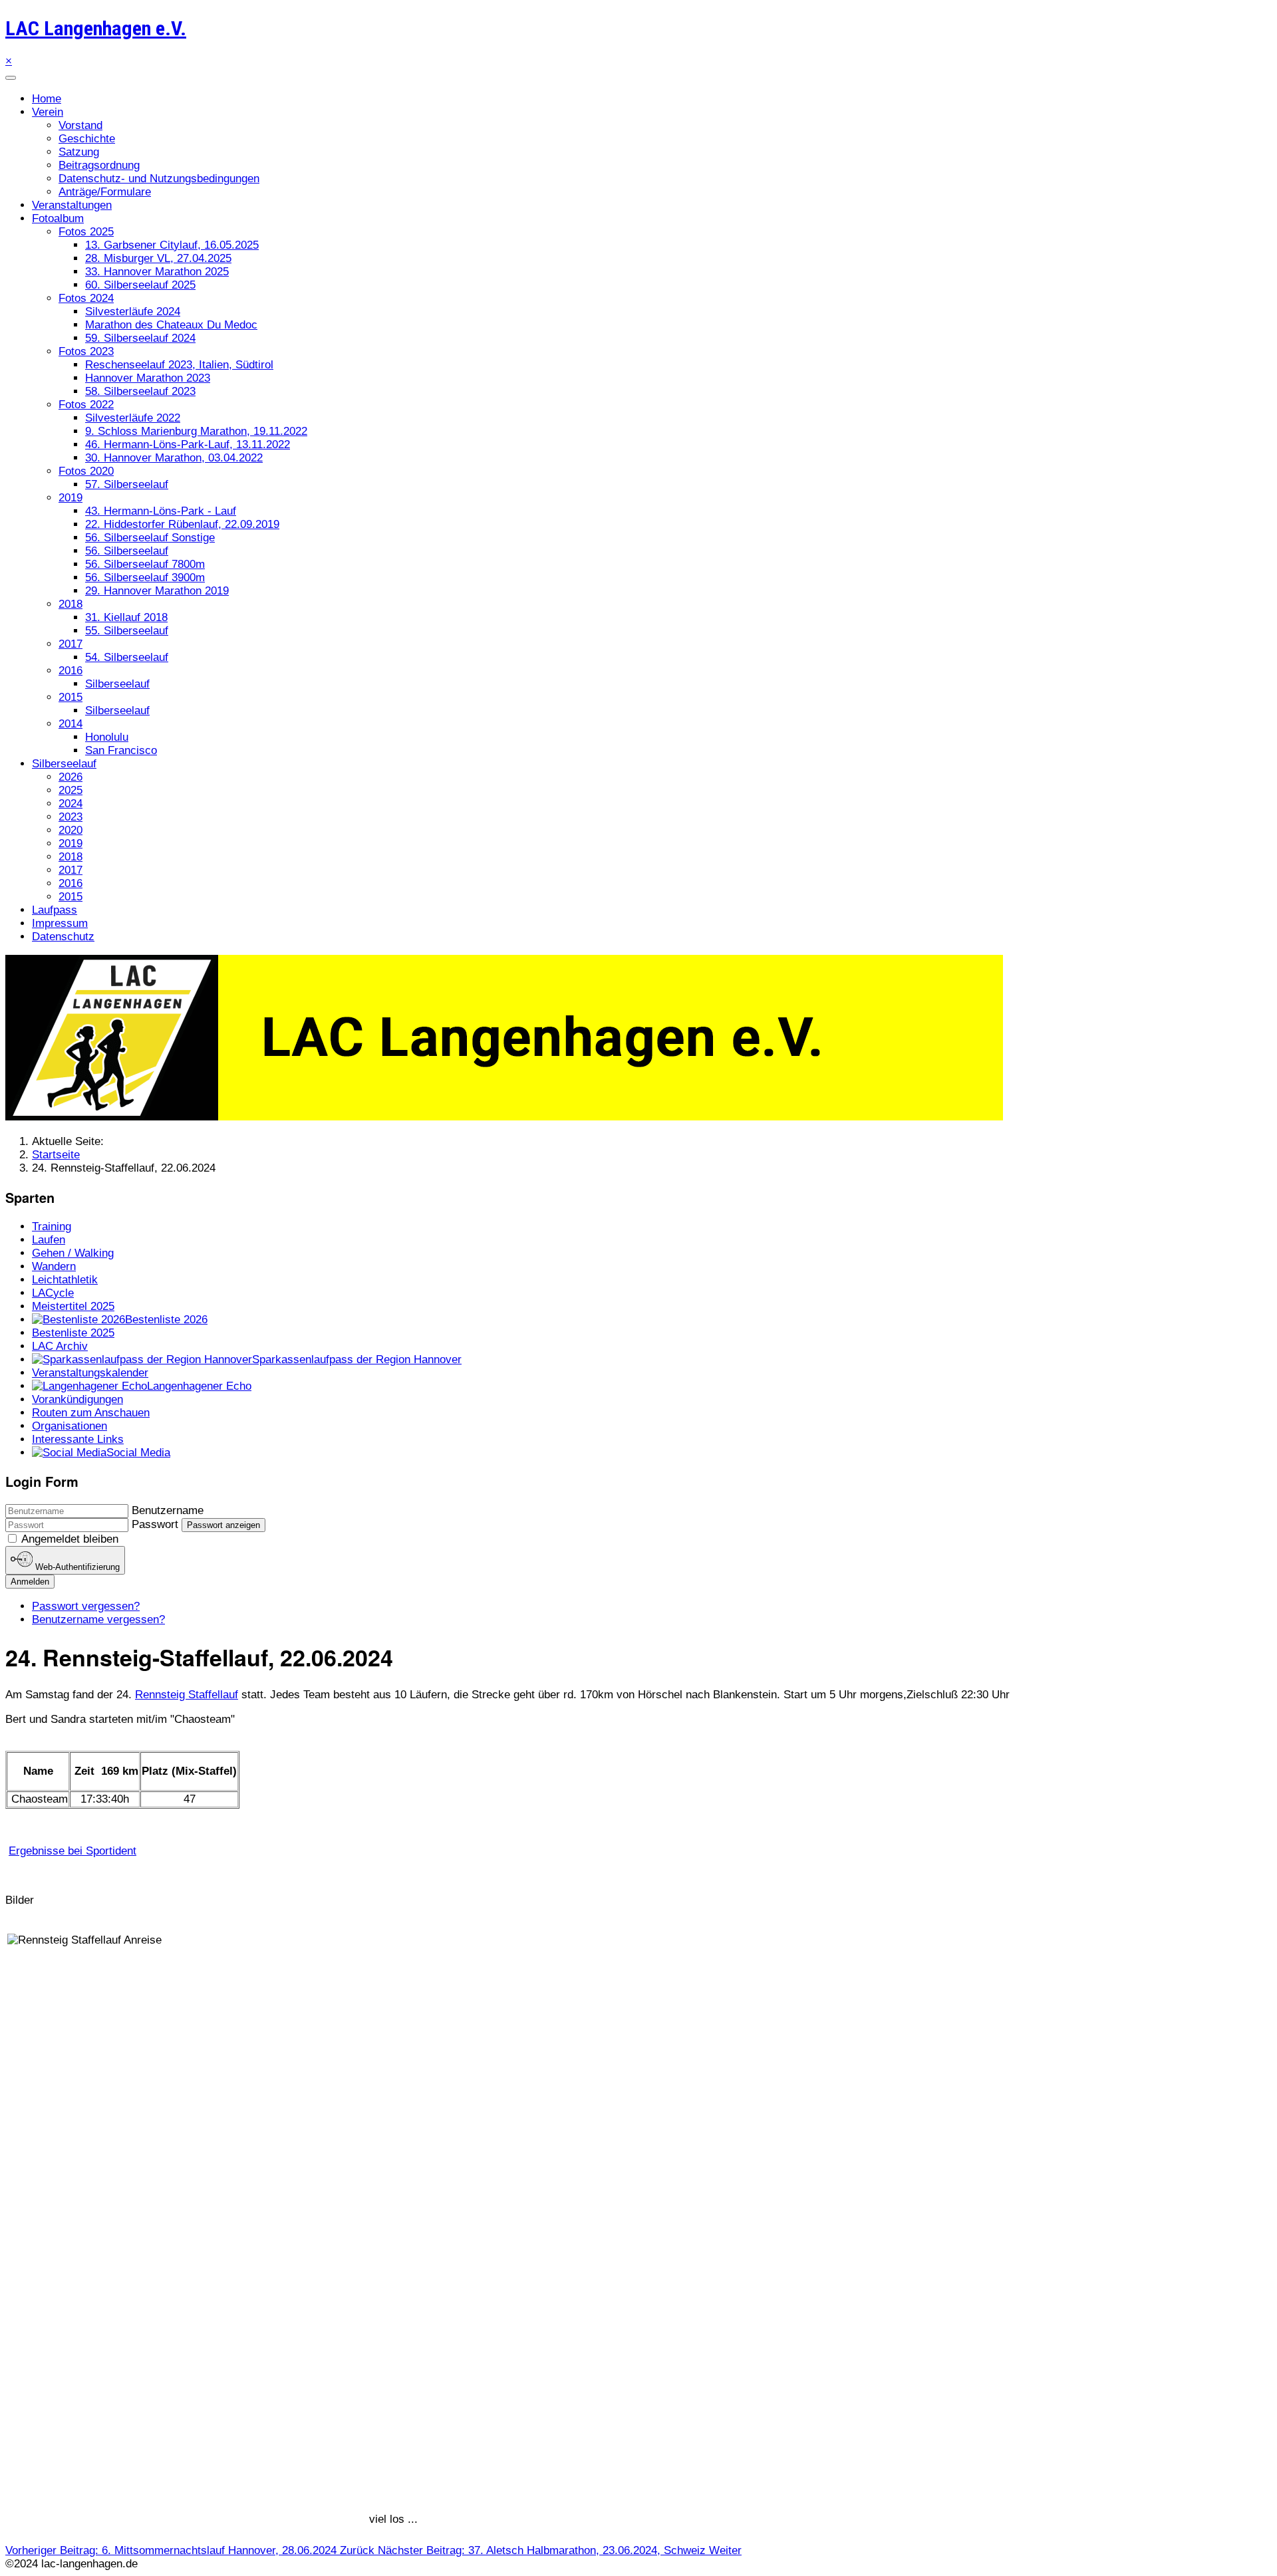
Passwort (155, 1524)
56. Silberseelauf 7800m (145, 564)
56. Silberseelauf (127, 551)
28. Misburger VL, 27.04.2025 (158, 258)
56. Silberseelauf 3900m (145, 578)
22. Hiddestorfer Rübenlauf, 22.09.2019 (182, 524)
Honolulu (107, 737)
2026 (71, 777)
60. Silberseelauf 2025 (140, 285)
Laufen (49, 1240)
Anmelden (30, 1582)
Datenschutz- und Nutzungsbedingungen (159, 179)
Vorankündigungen (77, 1399)
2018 (71, 604)
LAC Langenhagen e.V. (96, 28)
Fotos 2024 (86, 298)
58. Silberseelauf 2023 (140, 391)
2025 (71, 790)
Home (47, 99)
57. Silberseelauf (127, 484)
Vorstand (80, 125)
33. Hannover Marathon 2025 (157, 272)
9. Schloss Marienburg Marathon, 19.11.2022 (196, 431)
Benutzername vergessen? (98, 1619)
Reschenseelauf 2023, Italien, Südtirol (179, 365)
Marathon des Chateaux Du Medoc (171, 325)
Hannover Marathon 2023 (148, 378)
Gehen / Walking (73, 1253)
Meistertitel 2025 (73, 1306)
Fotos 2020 (86, 471)
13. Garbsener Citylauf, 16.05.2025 (172, 245)
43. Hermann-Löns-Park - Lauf (161, 511)
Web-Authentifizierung (76, 1568)
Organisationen (70, 1426)
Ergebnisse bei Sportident (72, 1851)
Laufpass (55, 910)
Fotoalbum (58, 218)
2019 (71, 498)
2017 (71, 644)
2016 (71, 671)
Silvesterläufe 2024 (133, 312)
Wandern (54, 1266)
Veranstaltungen (72, 205)
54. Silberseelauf (127, 657)
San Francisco (121, 750)
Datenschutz (63, 937)
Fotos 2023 (86, 351)
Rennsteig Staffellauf (187, 1695)
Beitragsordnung (99, 165)
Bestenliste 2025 (73, 1333)
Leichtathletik (65, 1280)
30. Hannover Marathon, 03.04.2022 (174, 458)
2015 (71, 697)
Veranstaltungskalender (90, 1373)
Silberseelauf (117, 684)
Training (52, 1226)
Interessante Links (78, 1439)
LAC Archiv (60, 1346)
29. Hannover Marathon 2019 (157, 591)
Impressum (60, 923)
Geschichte (87, 139)
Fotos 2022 (86, 405)
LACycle (53, 1293)
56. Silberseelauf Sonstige (150, 538)
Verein (48, 112)
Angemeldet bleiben (70, 1539)
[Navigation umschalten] (11, 78)
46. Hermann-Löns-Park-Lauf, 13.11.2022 (188, 445)
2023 (71, 817)
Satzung (79, 152)
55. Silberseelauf (127, 631)
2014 (71, 724)
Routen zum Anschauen (91, 1413)
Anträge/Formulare (105, 192)
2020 (71, 830)
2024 (71, 804)
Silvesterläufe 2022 (133, 418)
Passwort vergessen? (86, 1606)
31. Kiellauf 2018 (126, 617)
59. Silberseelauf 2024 (140, 338)
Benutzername (168, 1510)
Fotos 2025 (86, 232)
